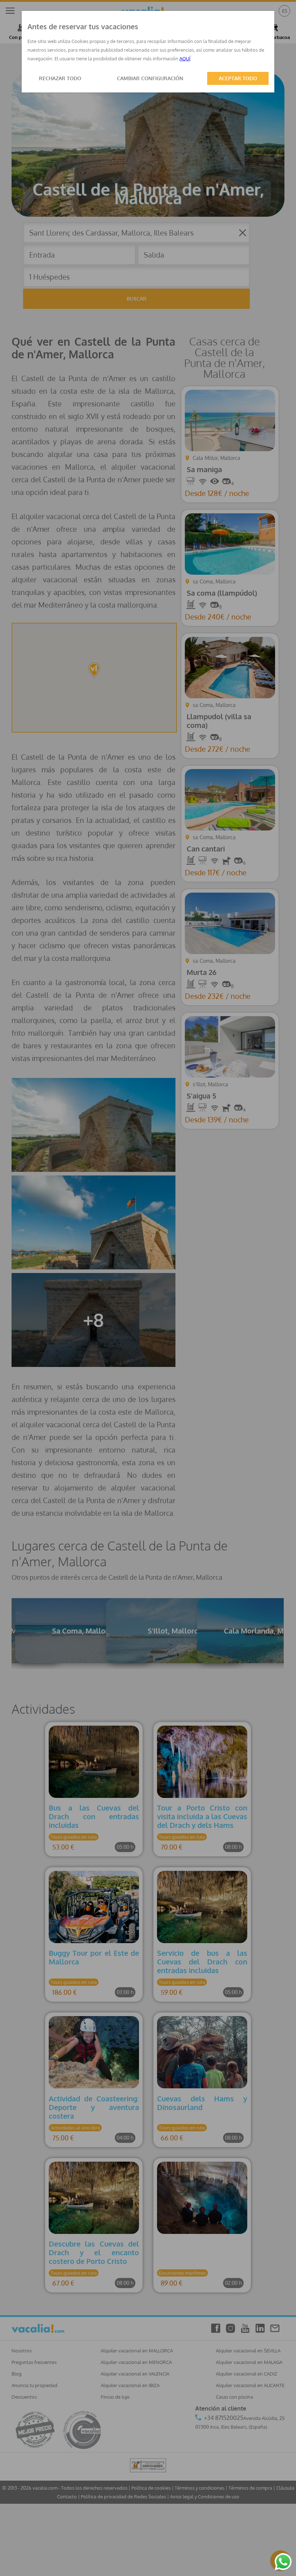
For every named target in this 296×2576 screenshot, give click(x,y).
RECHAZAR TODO (60, 78)
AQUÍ (185, 59)
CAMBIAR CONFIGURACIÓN (150, 78)
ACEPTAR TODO (238, 78)
